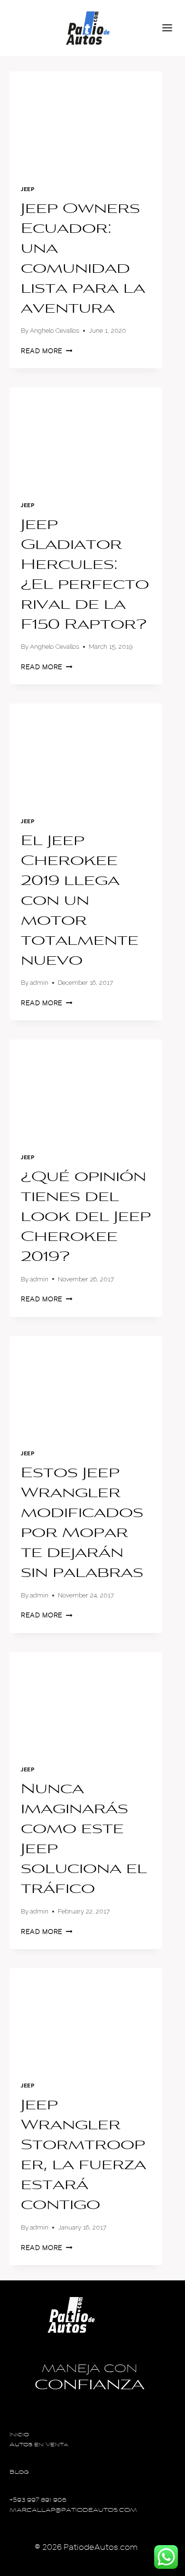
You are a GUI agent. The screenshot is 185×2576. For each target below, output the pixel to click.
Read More (47, 351)
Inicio (19, 2435)
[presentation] (86, 122)
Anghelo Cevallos (55, 330)
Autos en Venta (39, 2445)
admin (39, 982)
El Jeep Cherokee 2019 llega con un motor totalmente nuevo (80, 902)
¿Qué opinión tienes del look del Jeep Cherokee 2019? (86, 1218)
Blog (19, 2473)
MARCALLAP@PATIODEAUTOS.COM (73, 2511)
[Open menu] (171, 28)
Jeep (28, 189)
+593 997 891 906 (38, 2501)
